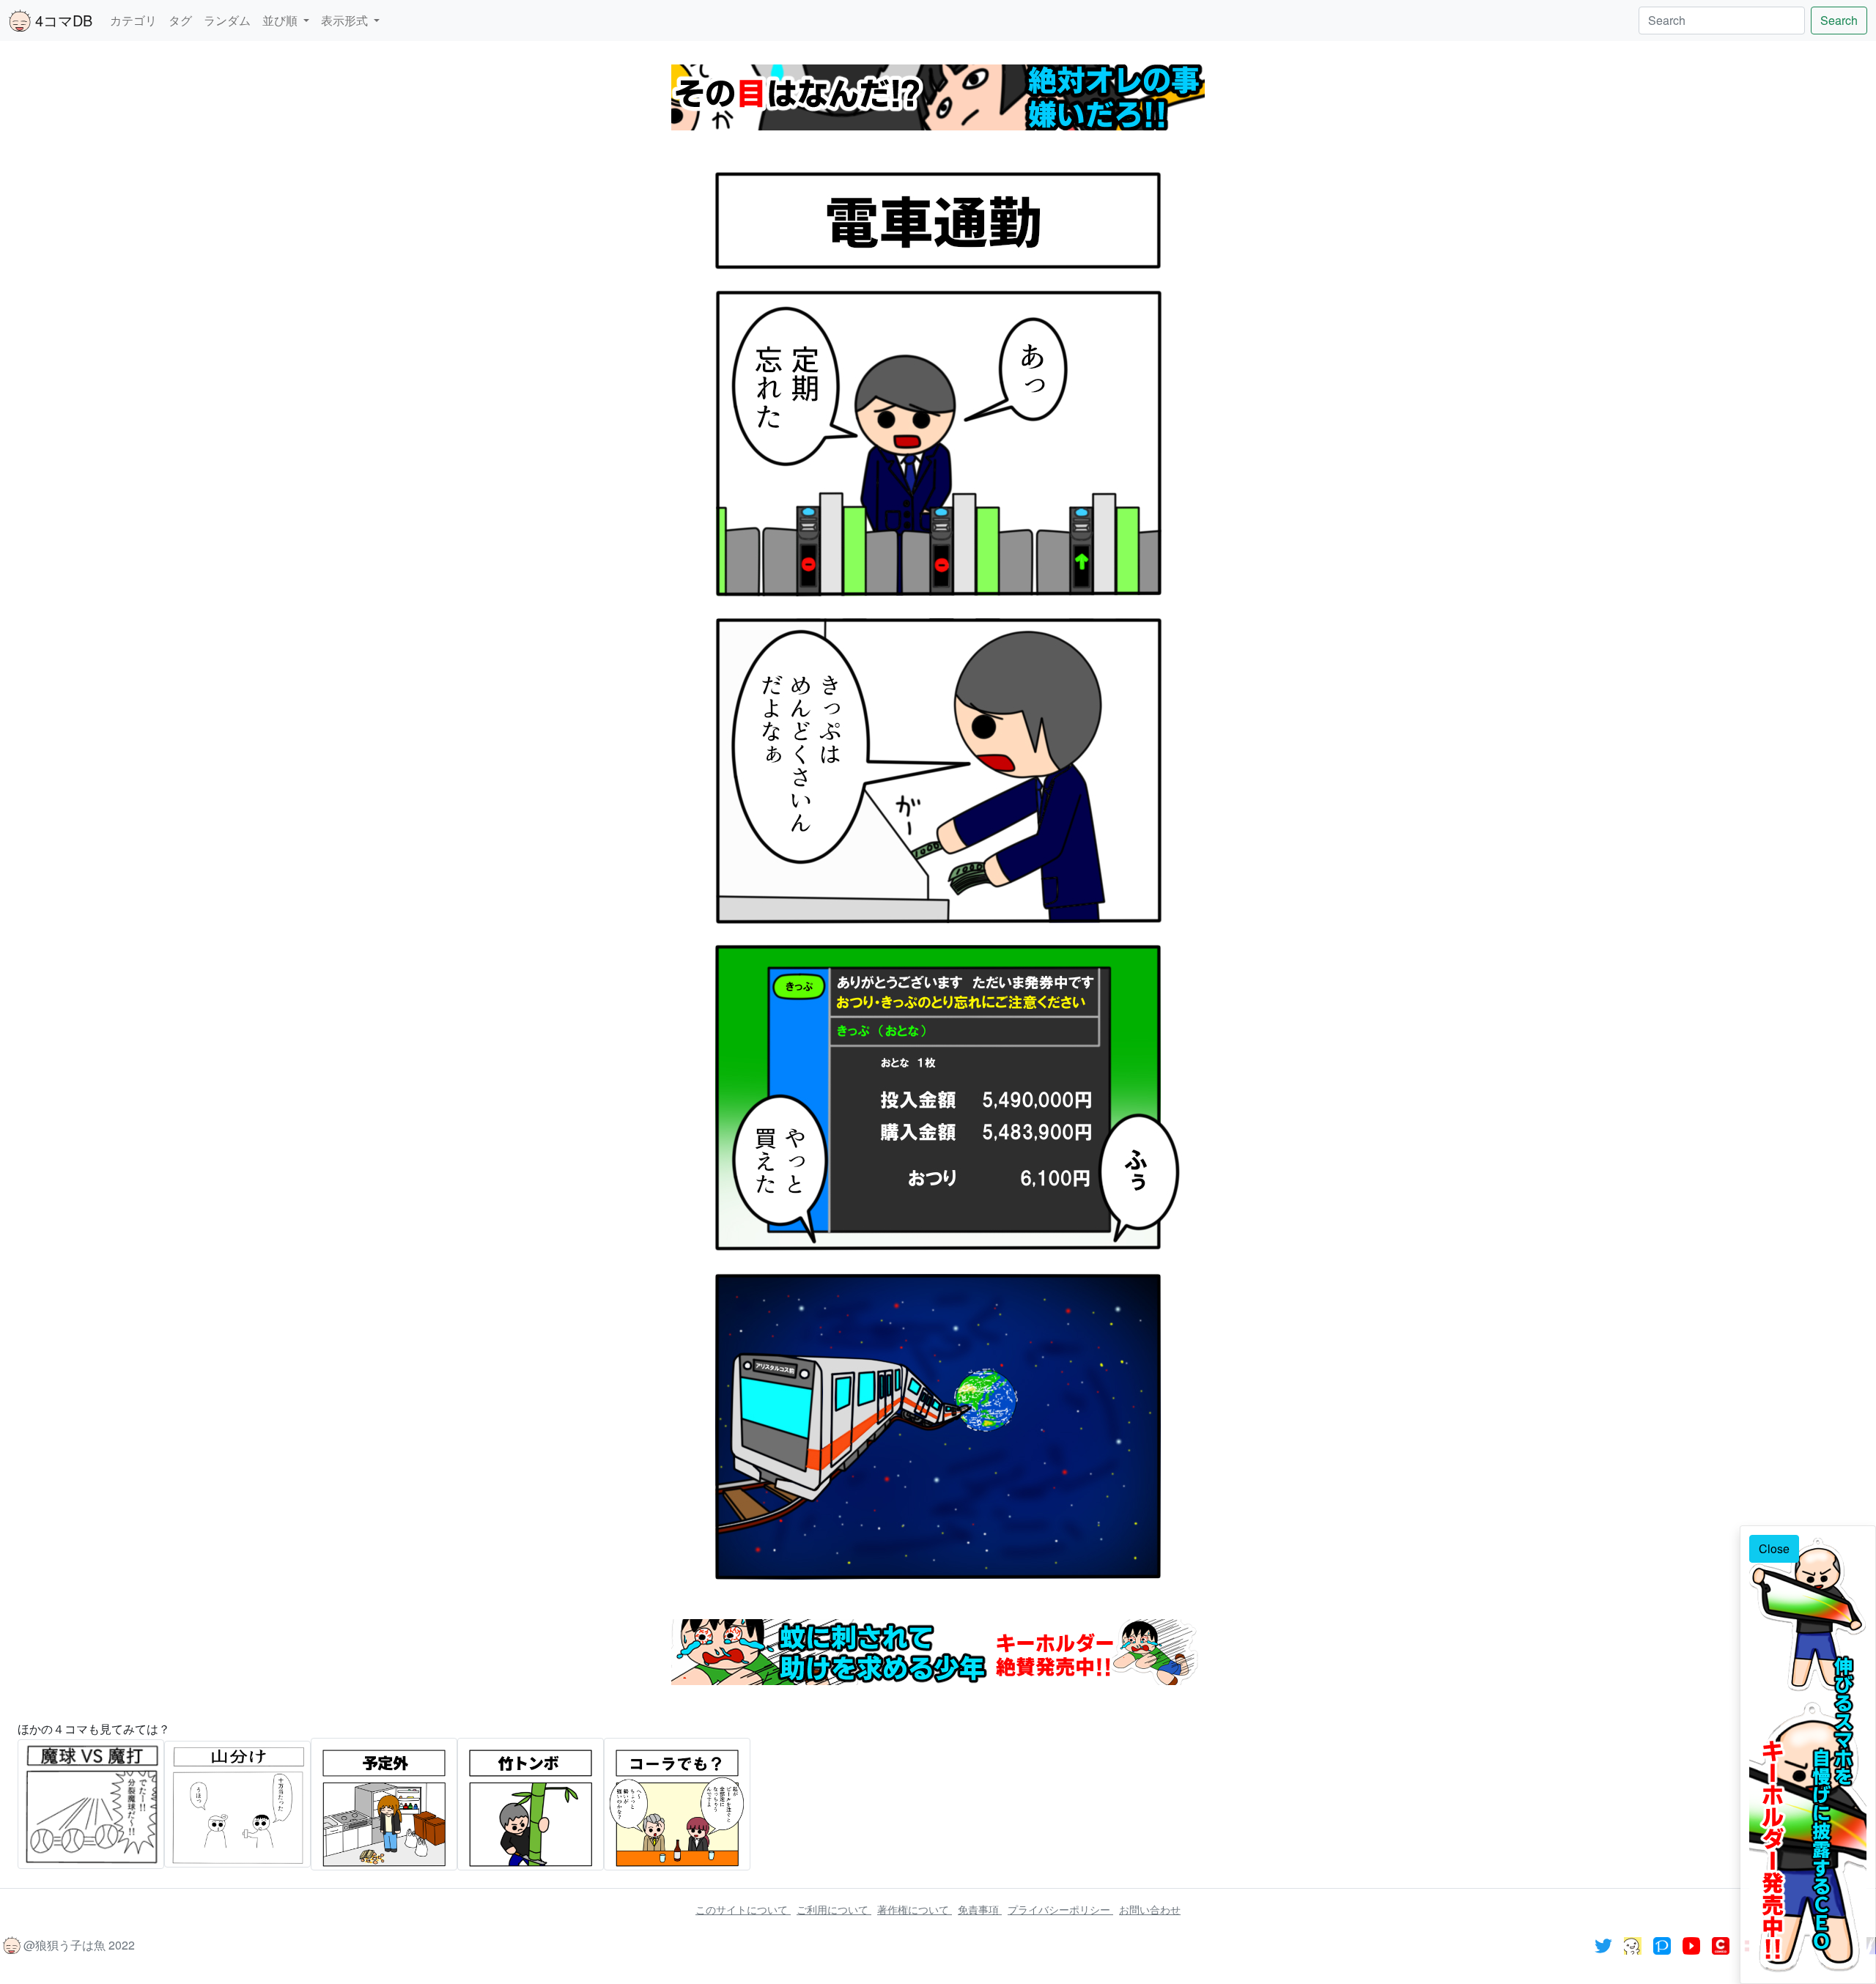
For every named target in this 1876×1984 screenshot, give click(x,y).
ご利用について (834, 1909)
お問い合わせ (1150, 1909)
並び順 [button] (281, 20)
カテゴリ (133, 20)
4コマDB (62, 20)
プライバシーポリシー (1060, 1909)
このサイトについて (743, 1909)
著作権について (915, 1909)
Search (1839, 20)
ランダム (227, 20)
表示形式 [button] (346, 20)
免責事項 (980, 1909)
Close (1774, 1548)
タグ (180, 20)
